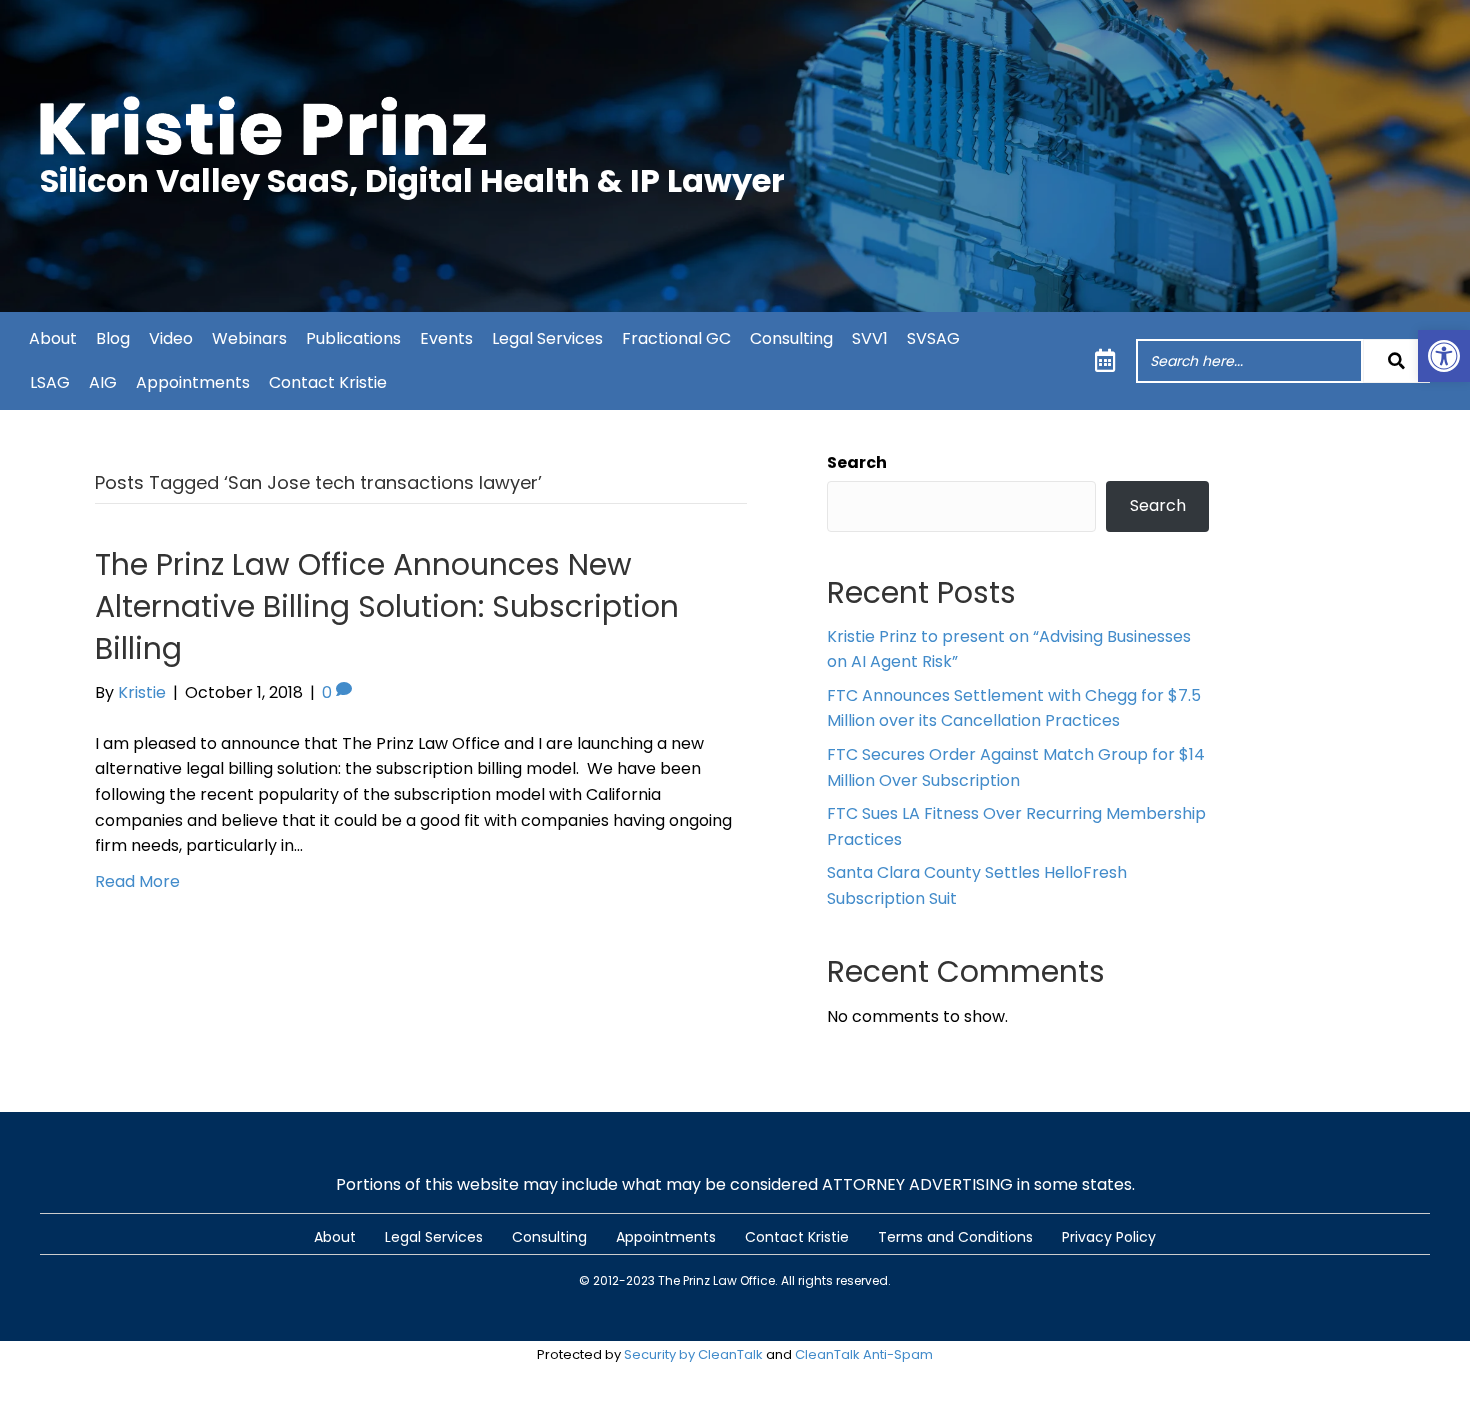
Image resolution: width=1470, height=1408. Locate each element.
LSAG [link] (50, 382)
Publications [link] (353, 338)
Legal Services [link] (547, 338)
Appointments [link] (193, 382)
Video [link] (171, 338)
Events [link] (446, 338)
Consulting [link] (791, 338)
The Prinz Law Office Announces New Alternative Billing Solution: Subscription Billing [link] (387, 606)
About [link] (53, 338)
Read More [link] (137, 881)
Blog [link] (113, 338)
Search (857, 462)
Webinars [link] (249, 338)
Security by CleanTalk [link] (693, 1354)
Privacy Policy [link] (1109, 1237)
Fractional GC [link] (676, 338)
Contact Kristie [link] (328, 382)
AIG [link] (103, 382)
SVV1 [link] (870, 338)
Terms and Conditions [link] (955, 1237)
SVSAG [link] (933, 338)
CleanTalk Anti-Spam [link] (864, 1354)
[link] (1444, 356)
